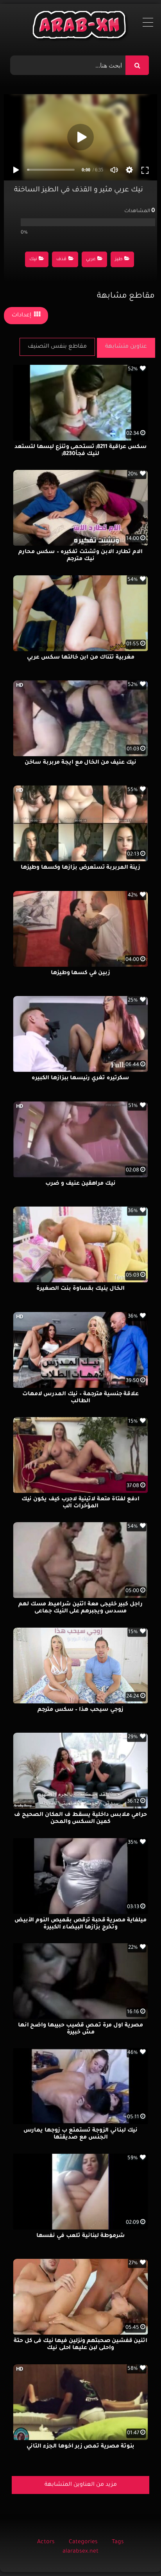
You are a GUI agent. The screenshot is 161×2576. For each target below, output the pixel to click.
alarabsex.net (80, 2552)
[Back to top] (136, 2553)
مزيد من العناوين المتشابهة (81, 2485)
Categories (83, 2542)
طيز (119, 260)
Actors (46, 2542)
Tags (118, 2542)
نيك (33, 260)
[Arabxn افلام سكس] (80, 27)
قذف (61, 260)
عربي (91, 260)
